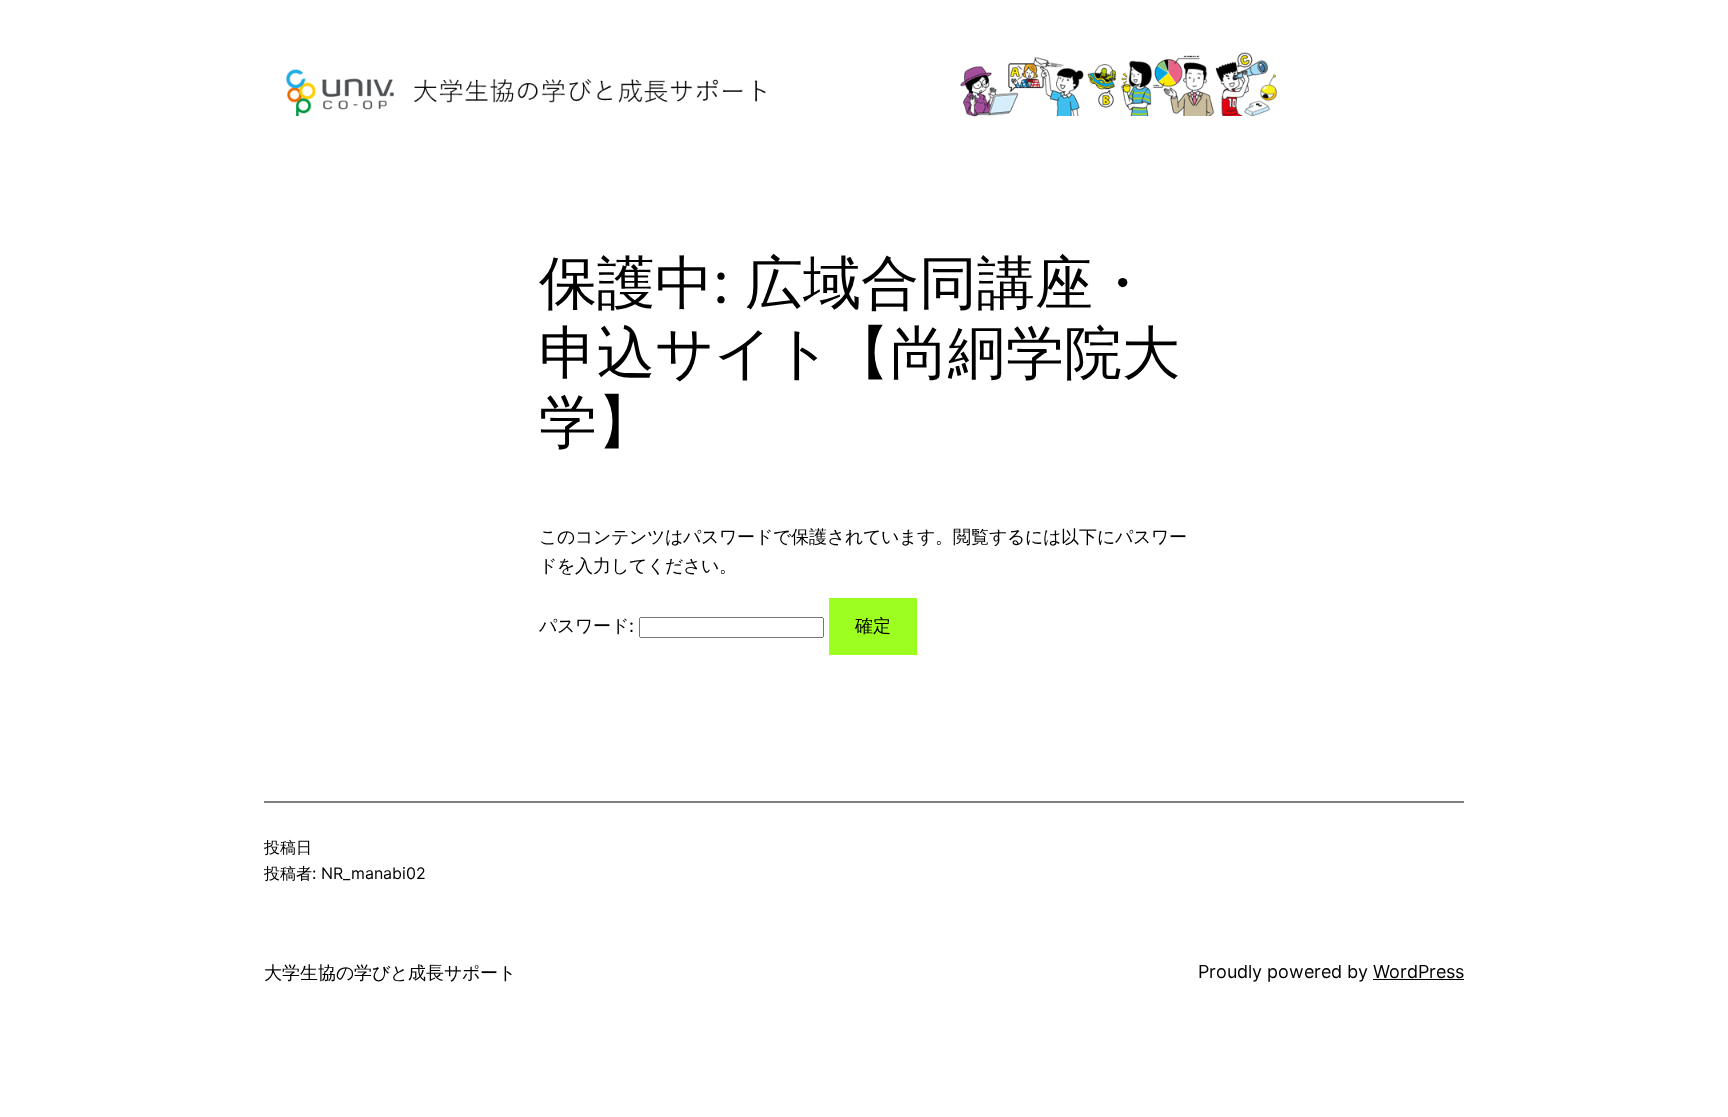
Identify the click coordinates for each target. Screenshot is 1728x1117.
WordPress (1418, 971)
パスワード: (589, 625)
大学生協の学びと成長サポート (390, 972)
